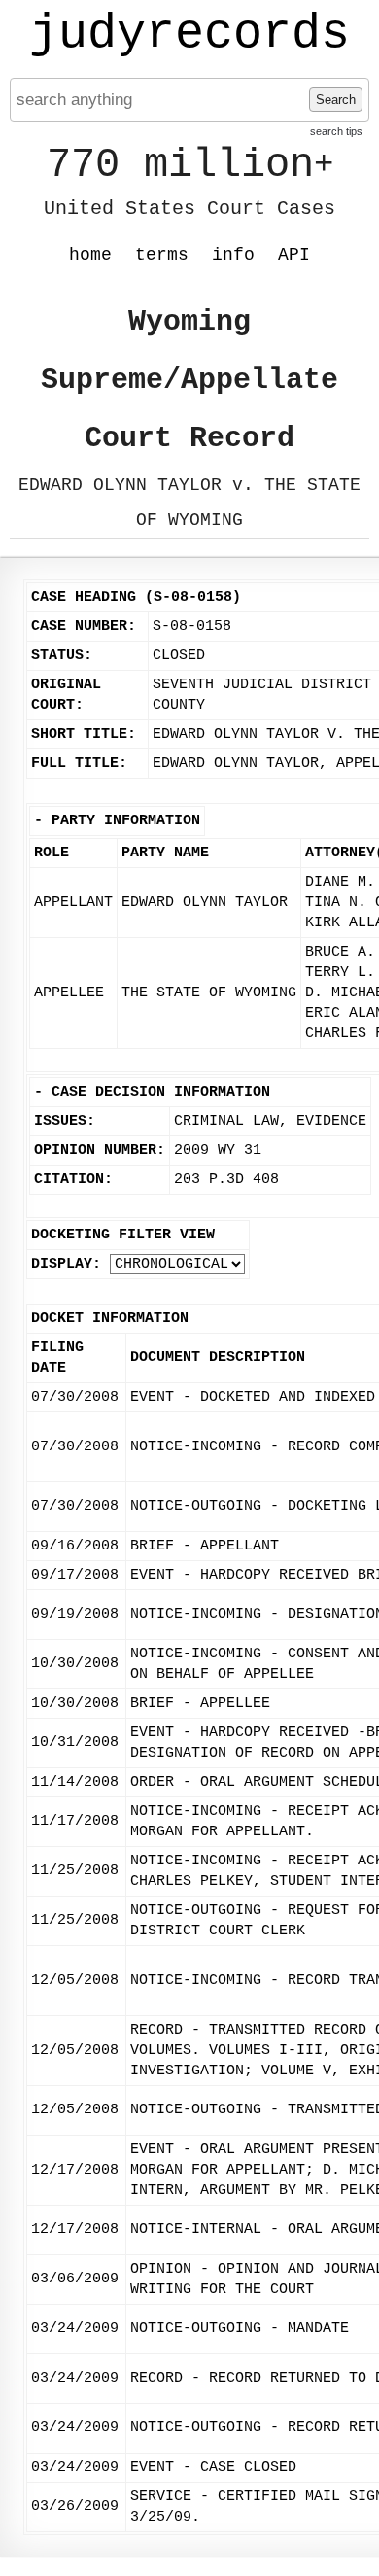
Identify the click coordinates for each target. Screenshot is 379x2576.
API (294, 255)
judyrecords (189, 34)
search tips (336, 131)
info (233, 255)
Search (336, 100)
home (90, 255)
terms (162, 255)
